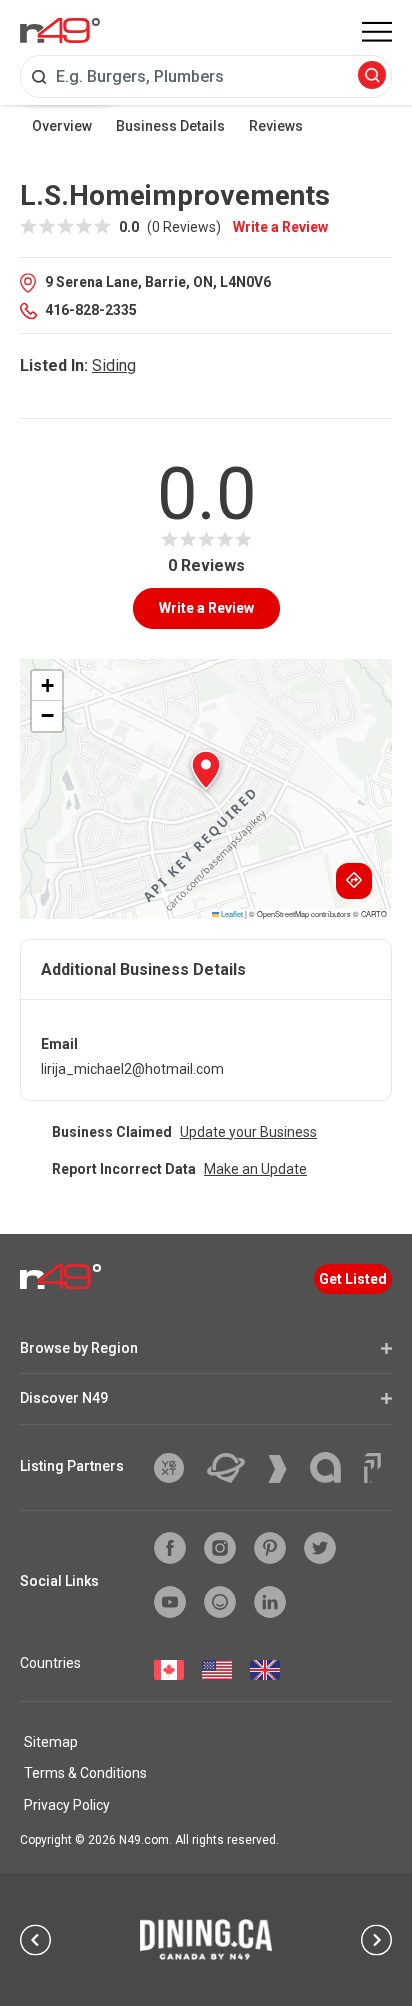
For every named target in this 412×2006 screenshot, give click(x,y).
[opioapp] (220, 1602)
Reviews (276, 126)
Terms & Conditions (85, 1773)
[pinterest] (270, 1548)
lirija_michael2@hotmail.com (132, 1069)
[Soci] (372, 1468)
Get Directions (354, 881)
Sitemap (51, 1742)
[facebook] (170, 1548)
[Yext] (176, 1468)
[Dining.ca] (206, 1939)
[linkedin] (270, 1602)
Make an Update (255, 1169)
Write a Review (280, 227)
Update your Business (248, 1132)
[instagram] (220, 1548)
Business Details (170, 126)
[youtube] (170, 1602)
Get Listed (353, 1279)
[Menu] (377, 32)
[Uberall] (233, 1468)
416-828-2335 (91, 310)
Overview (62, 126)
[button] (206, 770)
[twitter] (320, 1548)
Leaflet (231, 913)
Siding (114, 365)
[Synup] (285, 1469)
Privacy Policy (67, 1805)
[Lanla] (333, 1467)
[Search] (372, 76)
